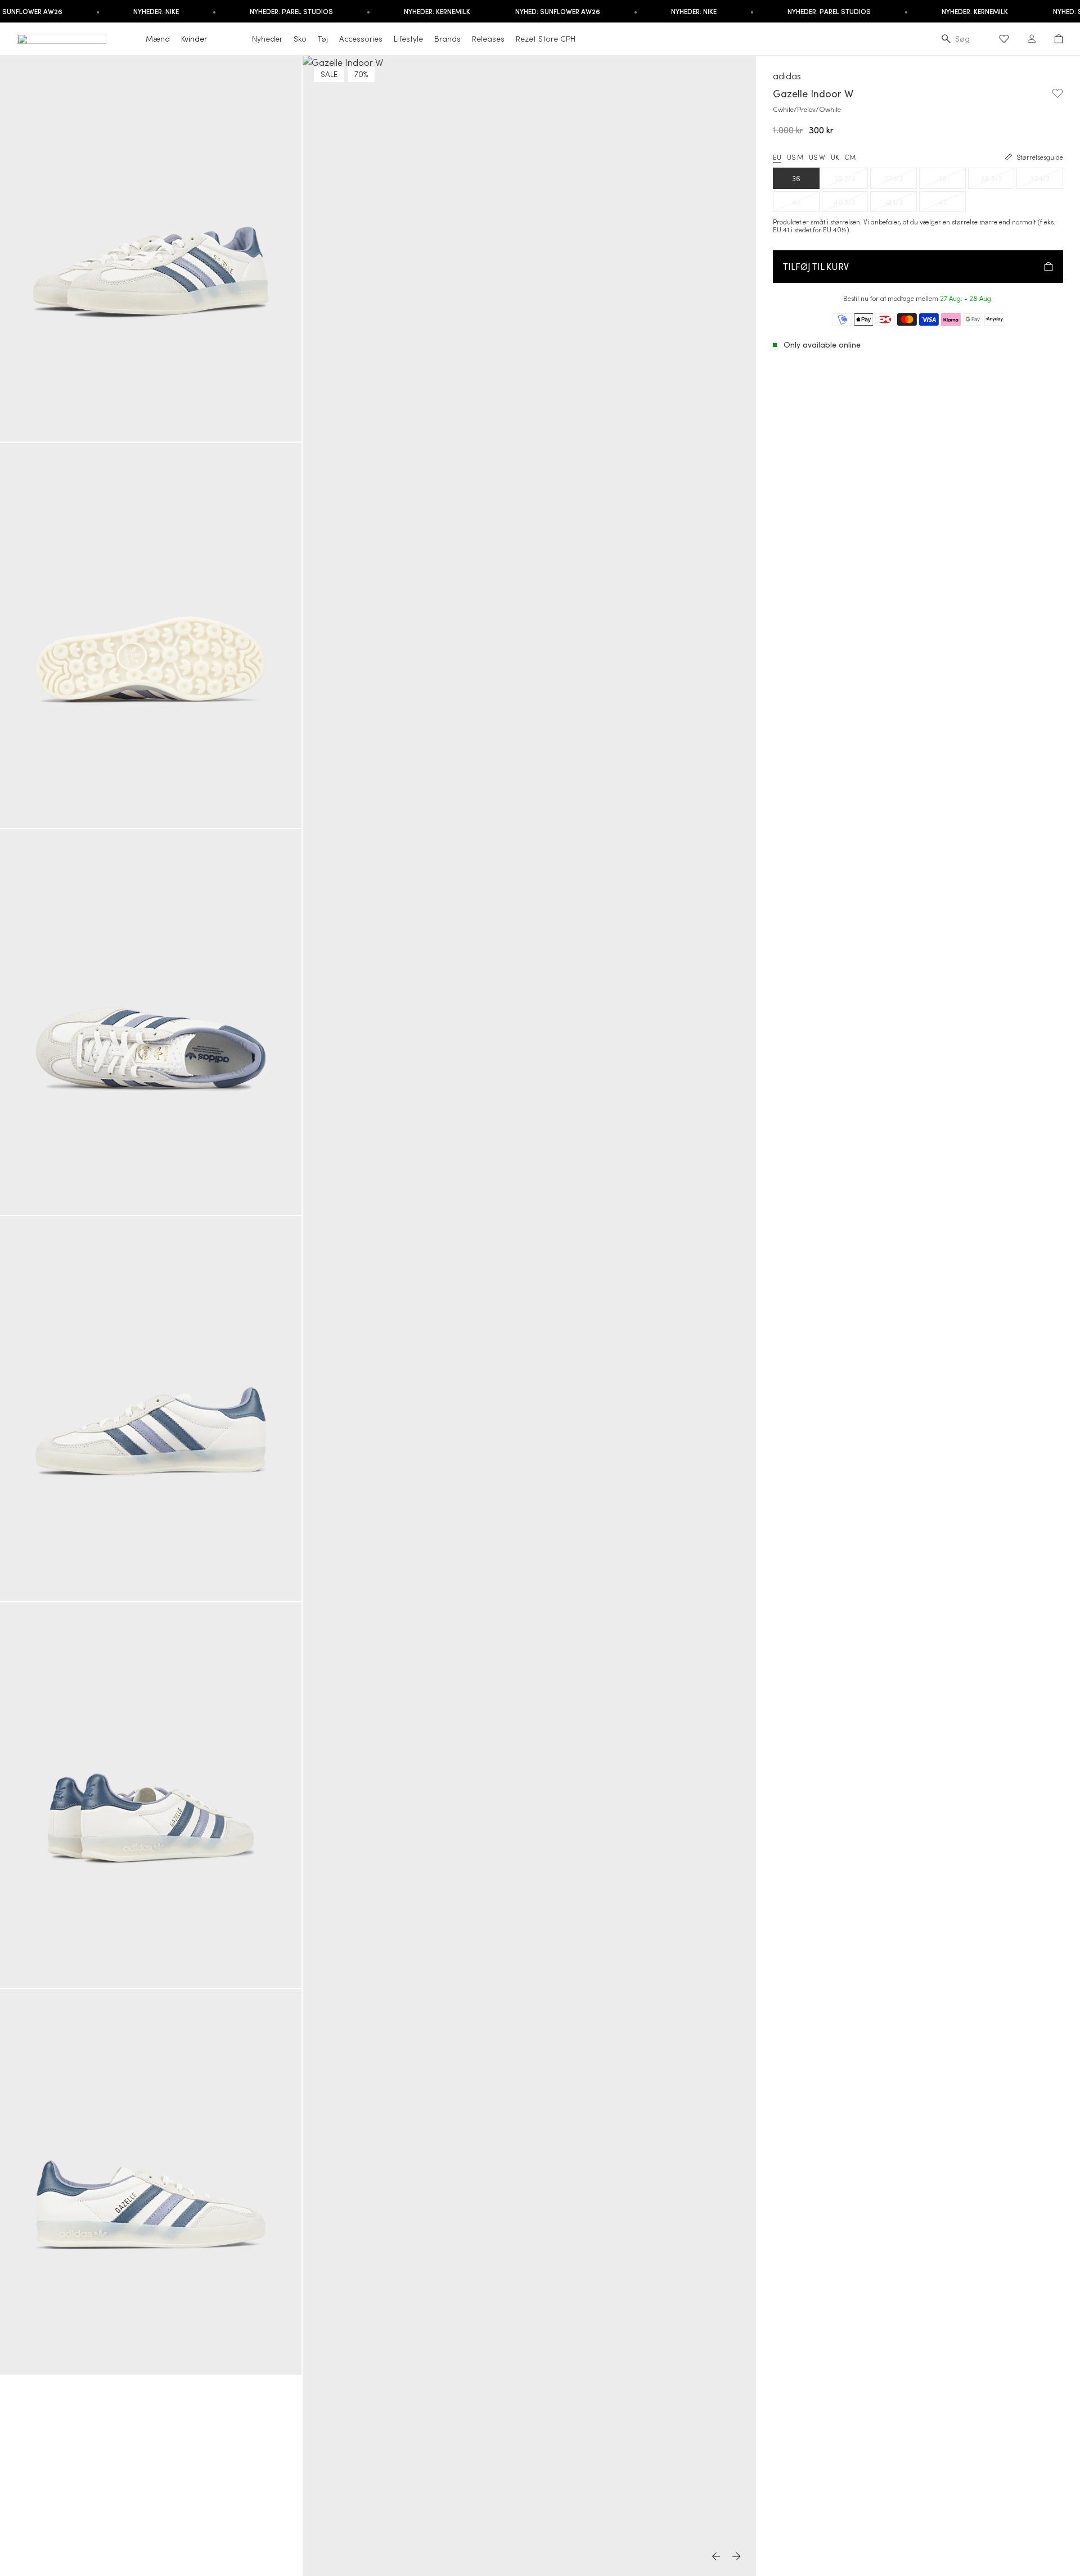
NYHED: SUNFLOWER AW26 (558, 11)
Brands (447, 39)
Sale (329, 74)
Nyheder (267, 39)
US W (817, 157)
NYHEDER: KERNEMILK (437, 11)
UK (835, 157)
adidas (787, 76)
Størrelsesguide (1040, 157)
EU (777, 157)
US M (795, 157)
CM (850, 157)
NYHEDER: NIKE (156, 11)
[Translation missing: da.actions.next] (737, 2557)
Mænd (158, 39)
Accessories (361, 39)
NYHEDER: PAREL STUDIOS (291, 11)
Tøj (323, 39)
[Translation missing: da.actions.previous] (717, 2557)
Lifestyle (408, 39)
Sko (300, 39)
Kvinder (194, 39)
